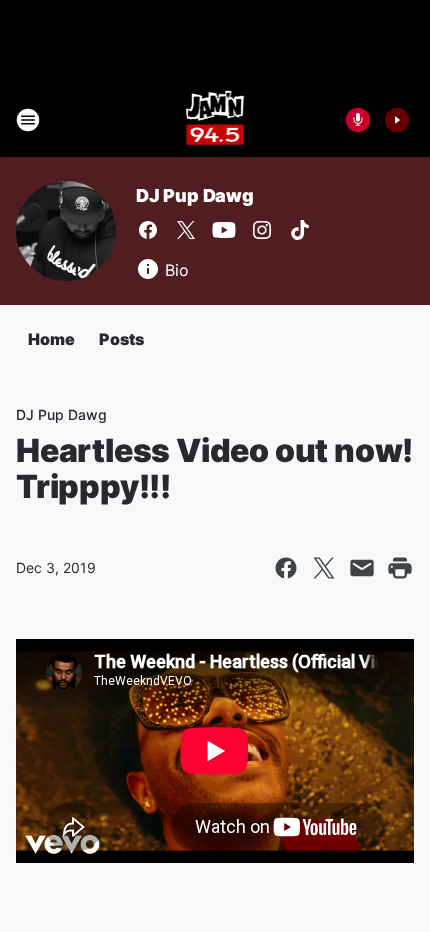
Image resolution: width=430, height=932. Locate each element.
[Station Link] (215, 120)
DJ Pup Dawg (195, 195)
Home (51, 339)
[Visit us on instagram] (262, 230)
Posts (121, 339)
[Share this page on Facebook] (286, 568)
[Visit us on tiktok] (300, 230)
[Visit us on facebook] (148, 230)
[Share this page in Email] (362, 568)
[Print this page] (400, 568)
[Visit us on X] (186, 230)
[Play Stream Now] (397, 120)
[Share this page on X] (324, 568)
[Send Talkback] (358, 120)
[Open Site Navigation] (28, 120)
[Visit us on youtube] (224, 230)
